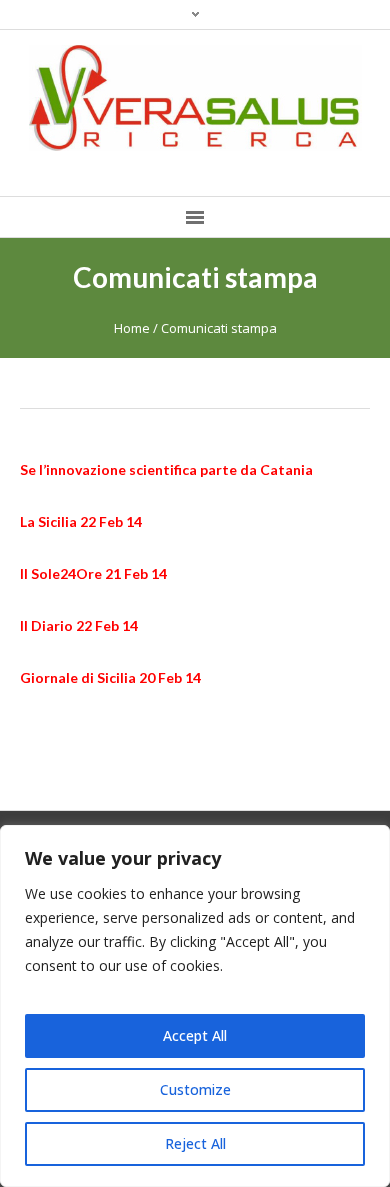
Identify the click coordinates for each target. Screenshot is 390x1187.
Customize (195, 1089)
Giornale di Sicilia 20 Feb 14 (110, 677)
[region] (195, 1006)
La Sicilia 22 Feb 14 (81, 521)
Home (132, 328)
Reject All (195, 1143)
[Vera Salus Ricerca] (195, 98)
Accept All (195, 1035)
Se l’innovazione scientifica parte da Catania (166, 469)
